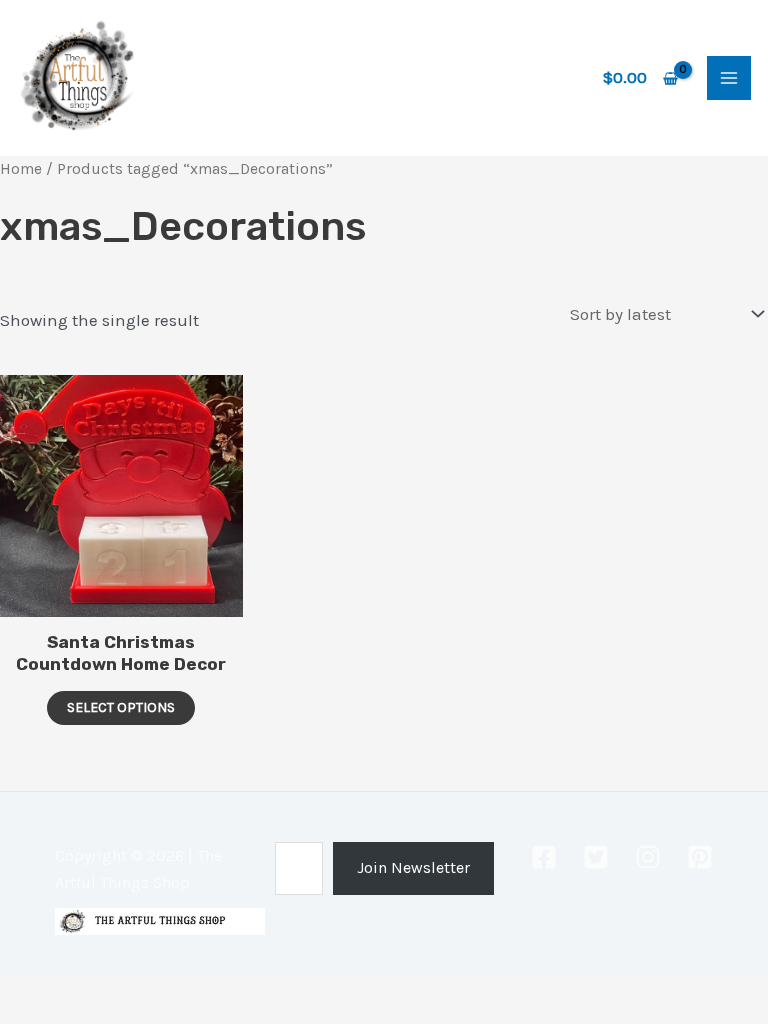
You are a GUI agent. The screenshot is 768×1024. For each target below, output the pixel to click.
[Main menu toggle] (729, 78)
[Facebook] (544, 857)
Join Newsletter (413, 867)
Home (21, 169)
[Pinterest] (700, 857)
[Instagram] (648, 857)
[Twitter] (596, 857)
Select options (121, 707)
